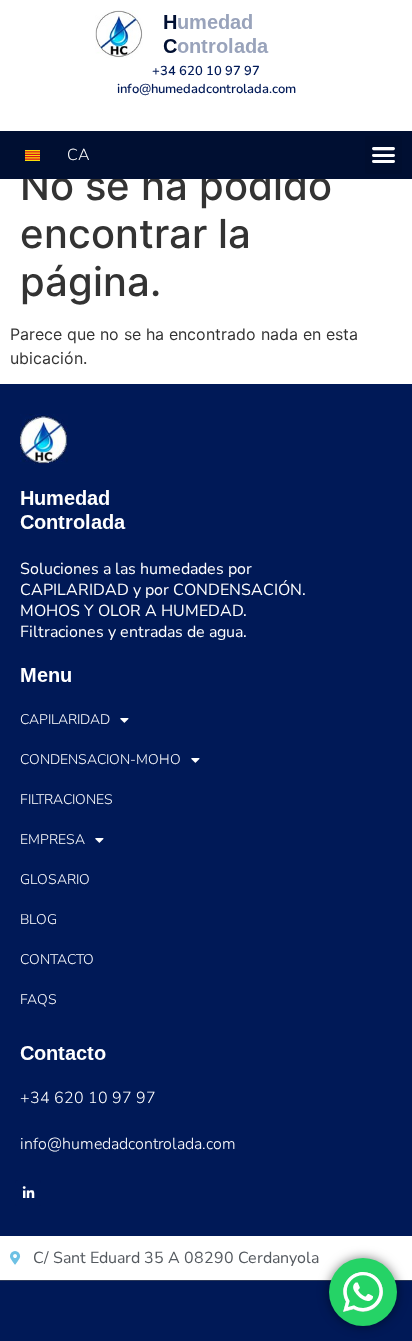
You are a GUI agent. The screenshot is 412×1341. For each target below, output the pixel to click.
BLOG (38, 919)
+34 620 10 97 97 (206, 71)
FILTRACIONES (66, 799)
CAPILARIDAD (65, 719)
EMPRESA (52, 839)
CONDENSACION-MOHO (100, 759)
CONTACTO (57, 959)
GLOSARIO (55, 879)
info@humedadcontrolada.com (206, 89)
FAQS (38, 999)
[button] (384, 155)
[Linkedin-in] (28, 1193)
